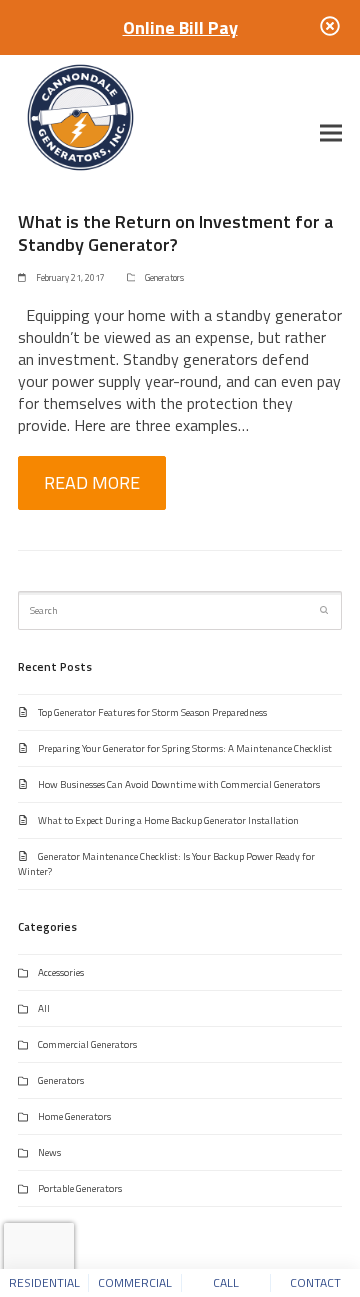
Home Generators (74, 1116)
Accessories (61, 972)
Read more (92, 482)
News (49, 1152)
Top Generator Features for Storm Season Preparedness (152, 712)
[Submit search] (324, 610)
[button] (331, 132)
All (44, 1008)
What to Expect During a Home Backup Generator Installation (168, 820)
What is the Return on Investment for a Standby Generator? (175, 232)
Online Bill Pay (180, 27)
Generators (164, 277)
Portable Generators (80, 1188)
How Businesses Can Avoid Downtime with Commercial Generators (179, 784)
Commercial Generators (87, 1044)
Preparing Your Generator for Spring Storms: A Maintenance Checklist (185, 748)
